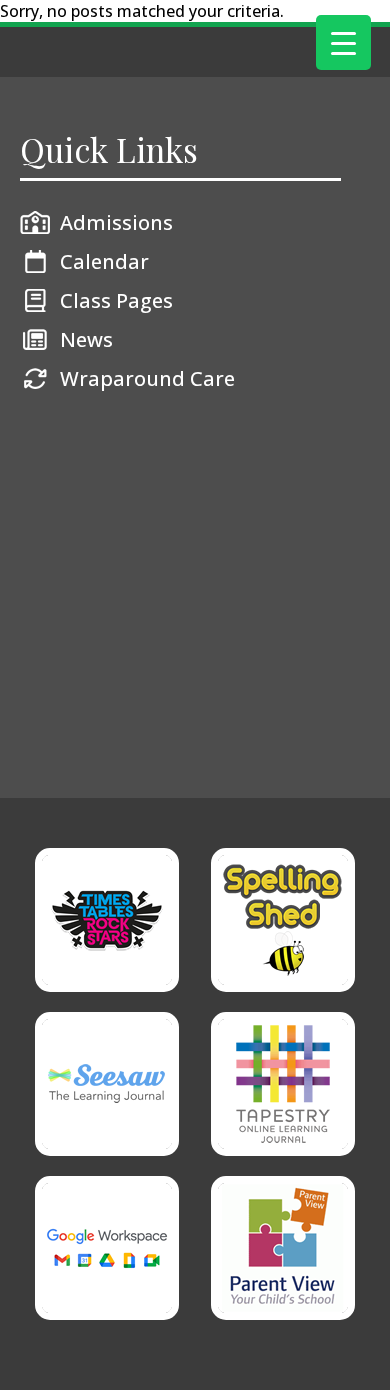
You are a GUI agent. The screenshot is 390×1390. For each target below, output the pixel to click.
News (86, 339)
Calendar (104, 261)
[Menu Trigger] (343, 42)
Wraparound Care (147, 378)
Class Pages (116, 300)
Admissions (116, 222)
